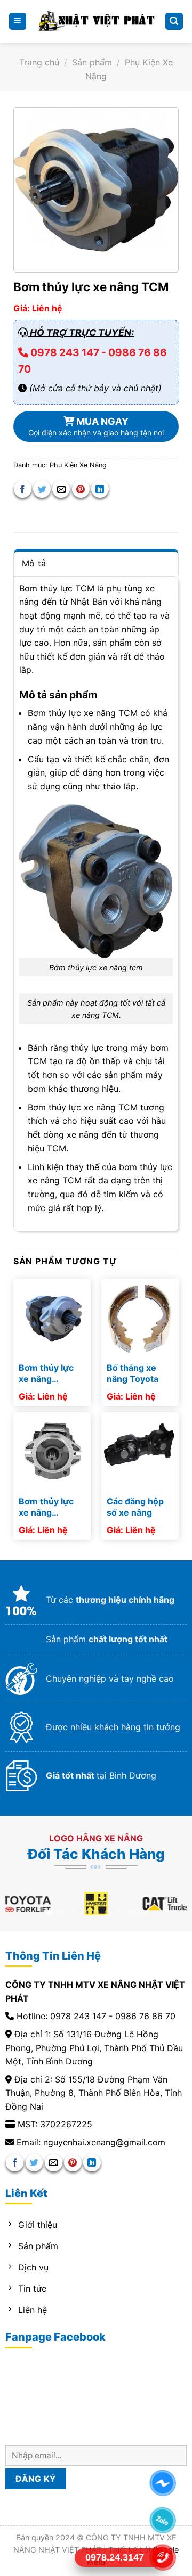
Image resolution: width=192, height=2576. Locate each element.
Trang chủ (39, 62)
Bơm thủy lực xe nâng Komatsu (46, 1507)
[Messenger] (163, 2483)
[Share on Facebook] (23, 489)
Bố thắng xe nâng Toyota (133, 1373)
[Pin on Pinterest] (81, 489)
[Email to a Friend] (61, 489)
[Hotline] (163, 2557)
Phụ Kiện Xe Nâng (78, 465)
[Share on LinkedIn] (100, 489)
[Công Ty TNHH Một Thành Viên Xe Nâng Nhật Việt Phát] (96, 21)
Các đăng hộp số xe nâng (135, 1507)
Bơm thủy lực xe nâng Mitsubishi (46, 1373)
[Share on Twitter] (42, 489)
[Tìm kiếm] (174, 22)
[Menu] (18, 22)
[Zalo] (163, 2520)
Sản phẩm (92, 62)
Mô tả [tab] (34, 563)
